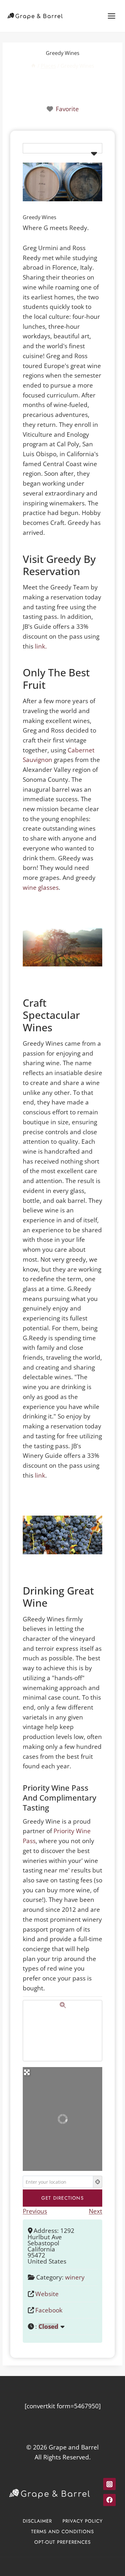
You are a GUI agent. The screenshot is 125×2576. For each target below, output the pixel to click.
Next (96, 2211)
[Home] (33, 66)
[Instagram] (109, 2484)
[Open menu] (111, 16)
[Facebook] (109, 2500)
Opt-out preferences (63, 2542)
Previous (35, 2211)
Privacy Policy (83, 2521)
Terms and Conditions (63, 2531)
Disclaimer (37, 2521)
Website (47, 2294)
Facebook (49, 2310)
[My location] (98, 2182)
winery (75, 2277)
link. (41, 646)
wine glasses (41, 887)
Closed (48, 2326)
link (40, 1475)
